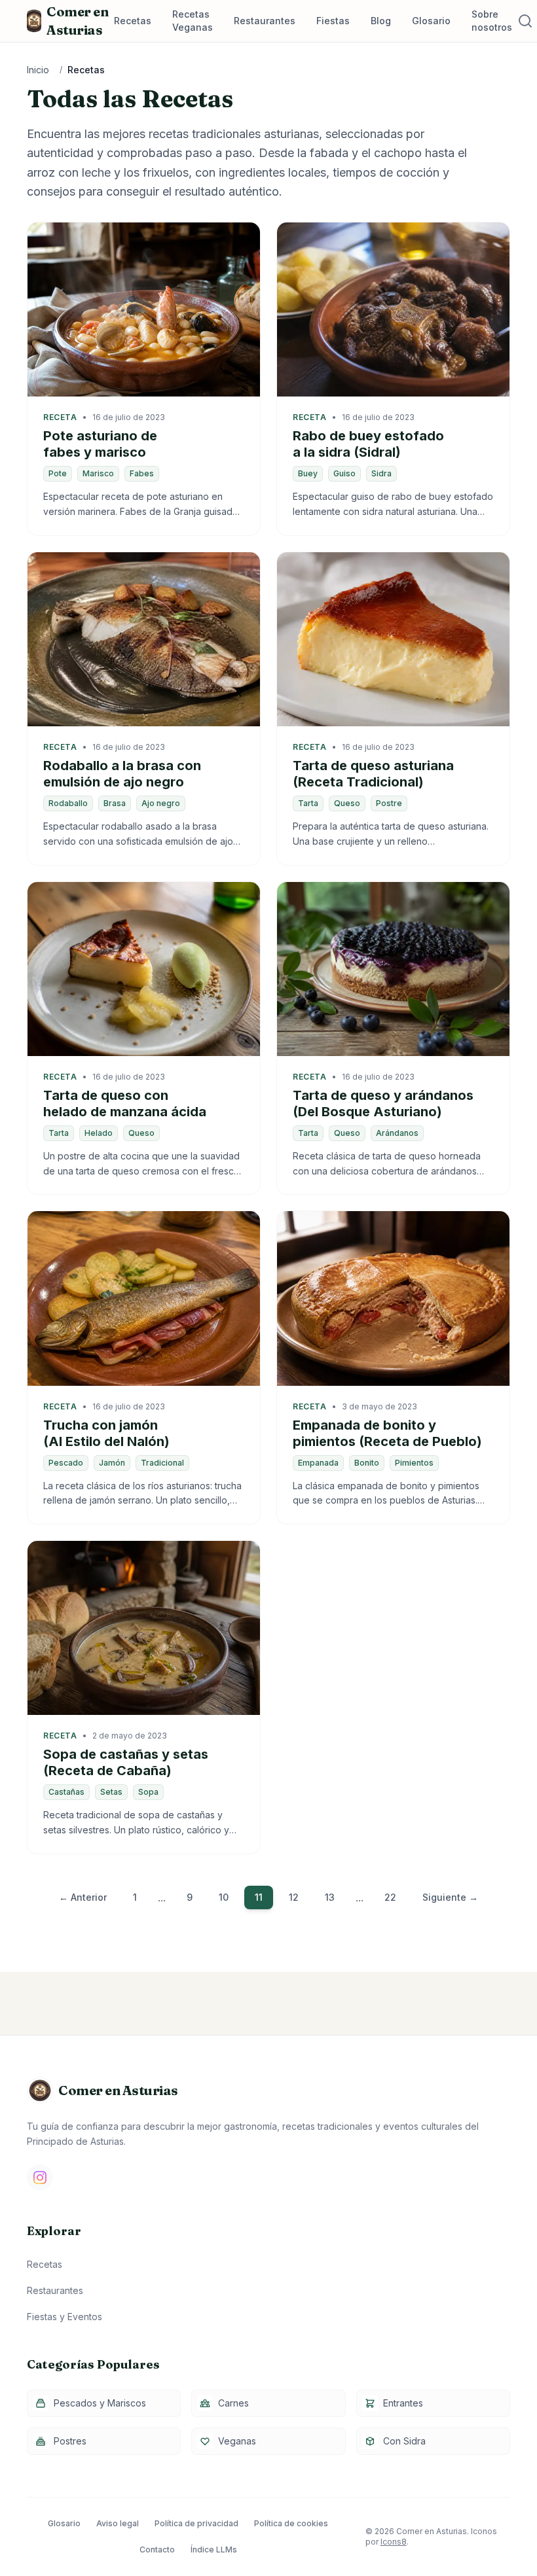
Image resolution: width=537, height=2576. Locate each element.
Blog (381, 21)
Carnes (233, 2403)
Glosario (431, 21)
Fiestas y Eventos (65, 2317)
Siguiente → (450, 1897)
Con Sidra (404, 2441)
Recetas (133, 21)
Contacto (157, 2550)
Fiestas (333, 21)
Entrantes (403, 2403)
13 (330, 1897)
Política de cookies (291, 2523)
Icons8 (394, 2542)
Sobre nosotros (492, 21)
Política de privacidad (196, 2523)
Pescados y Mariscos (100, 2403)
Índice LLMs (214, 2550)
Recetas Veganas (193, 21)
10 (224, 1897)
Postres (70, 2441)
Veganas (237, 2441)
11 (259, 1897)
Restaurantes (265, 21)
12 (294, 1897)
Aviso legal (118, 2523)
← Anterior (83, 1897)
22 (390, 1897)
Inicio (38, 70)
